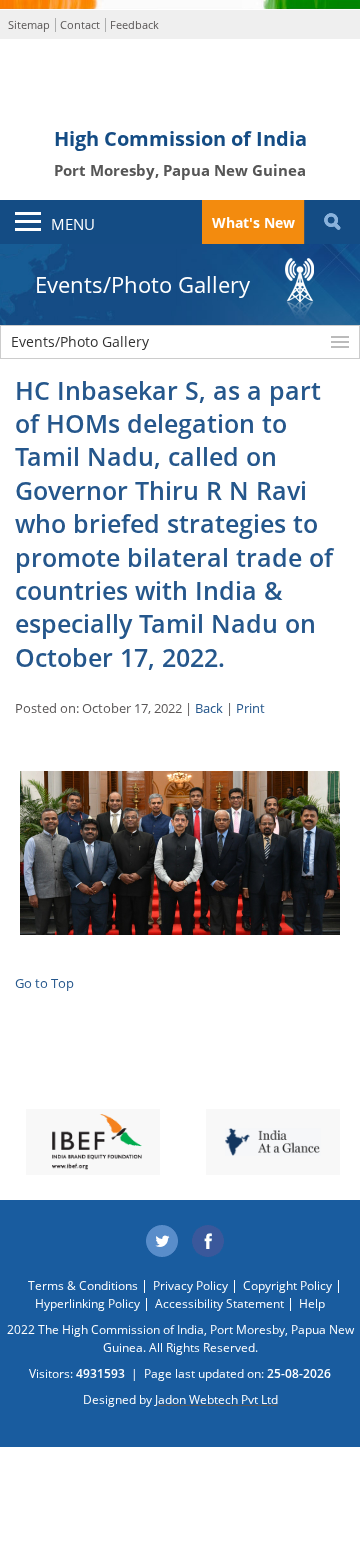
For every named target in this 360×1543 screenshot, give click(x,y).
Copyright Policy (287, 1285)
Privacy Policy (190, 1285)
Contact (80, 24)
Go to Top (44, 983)
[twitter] (162, 1242)
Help (312, 1303)
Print (250, 708)
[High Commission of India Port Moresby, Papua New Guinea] (180, 82)
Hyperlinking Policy (87, 1303)
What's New (253, 222)
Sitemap (29, 24)
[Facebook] (209, 1242)
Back (209, 708)
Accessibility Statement (219, 1303)
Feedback (134, 24)
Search (332, 222)
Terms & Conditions (83, 1285)
